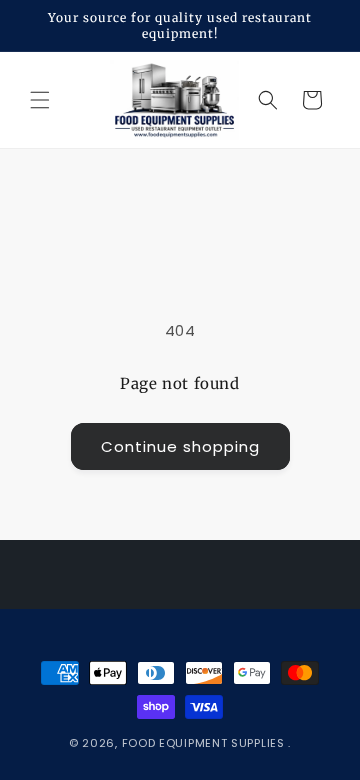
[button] (40, 100)
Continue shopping (180, 446)
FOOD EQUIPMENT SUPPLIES (205, 743)
